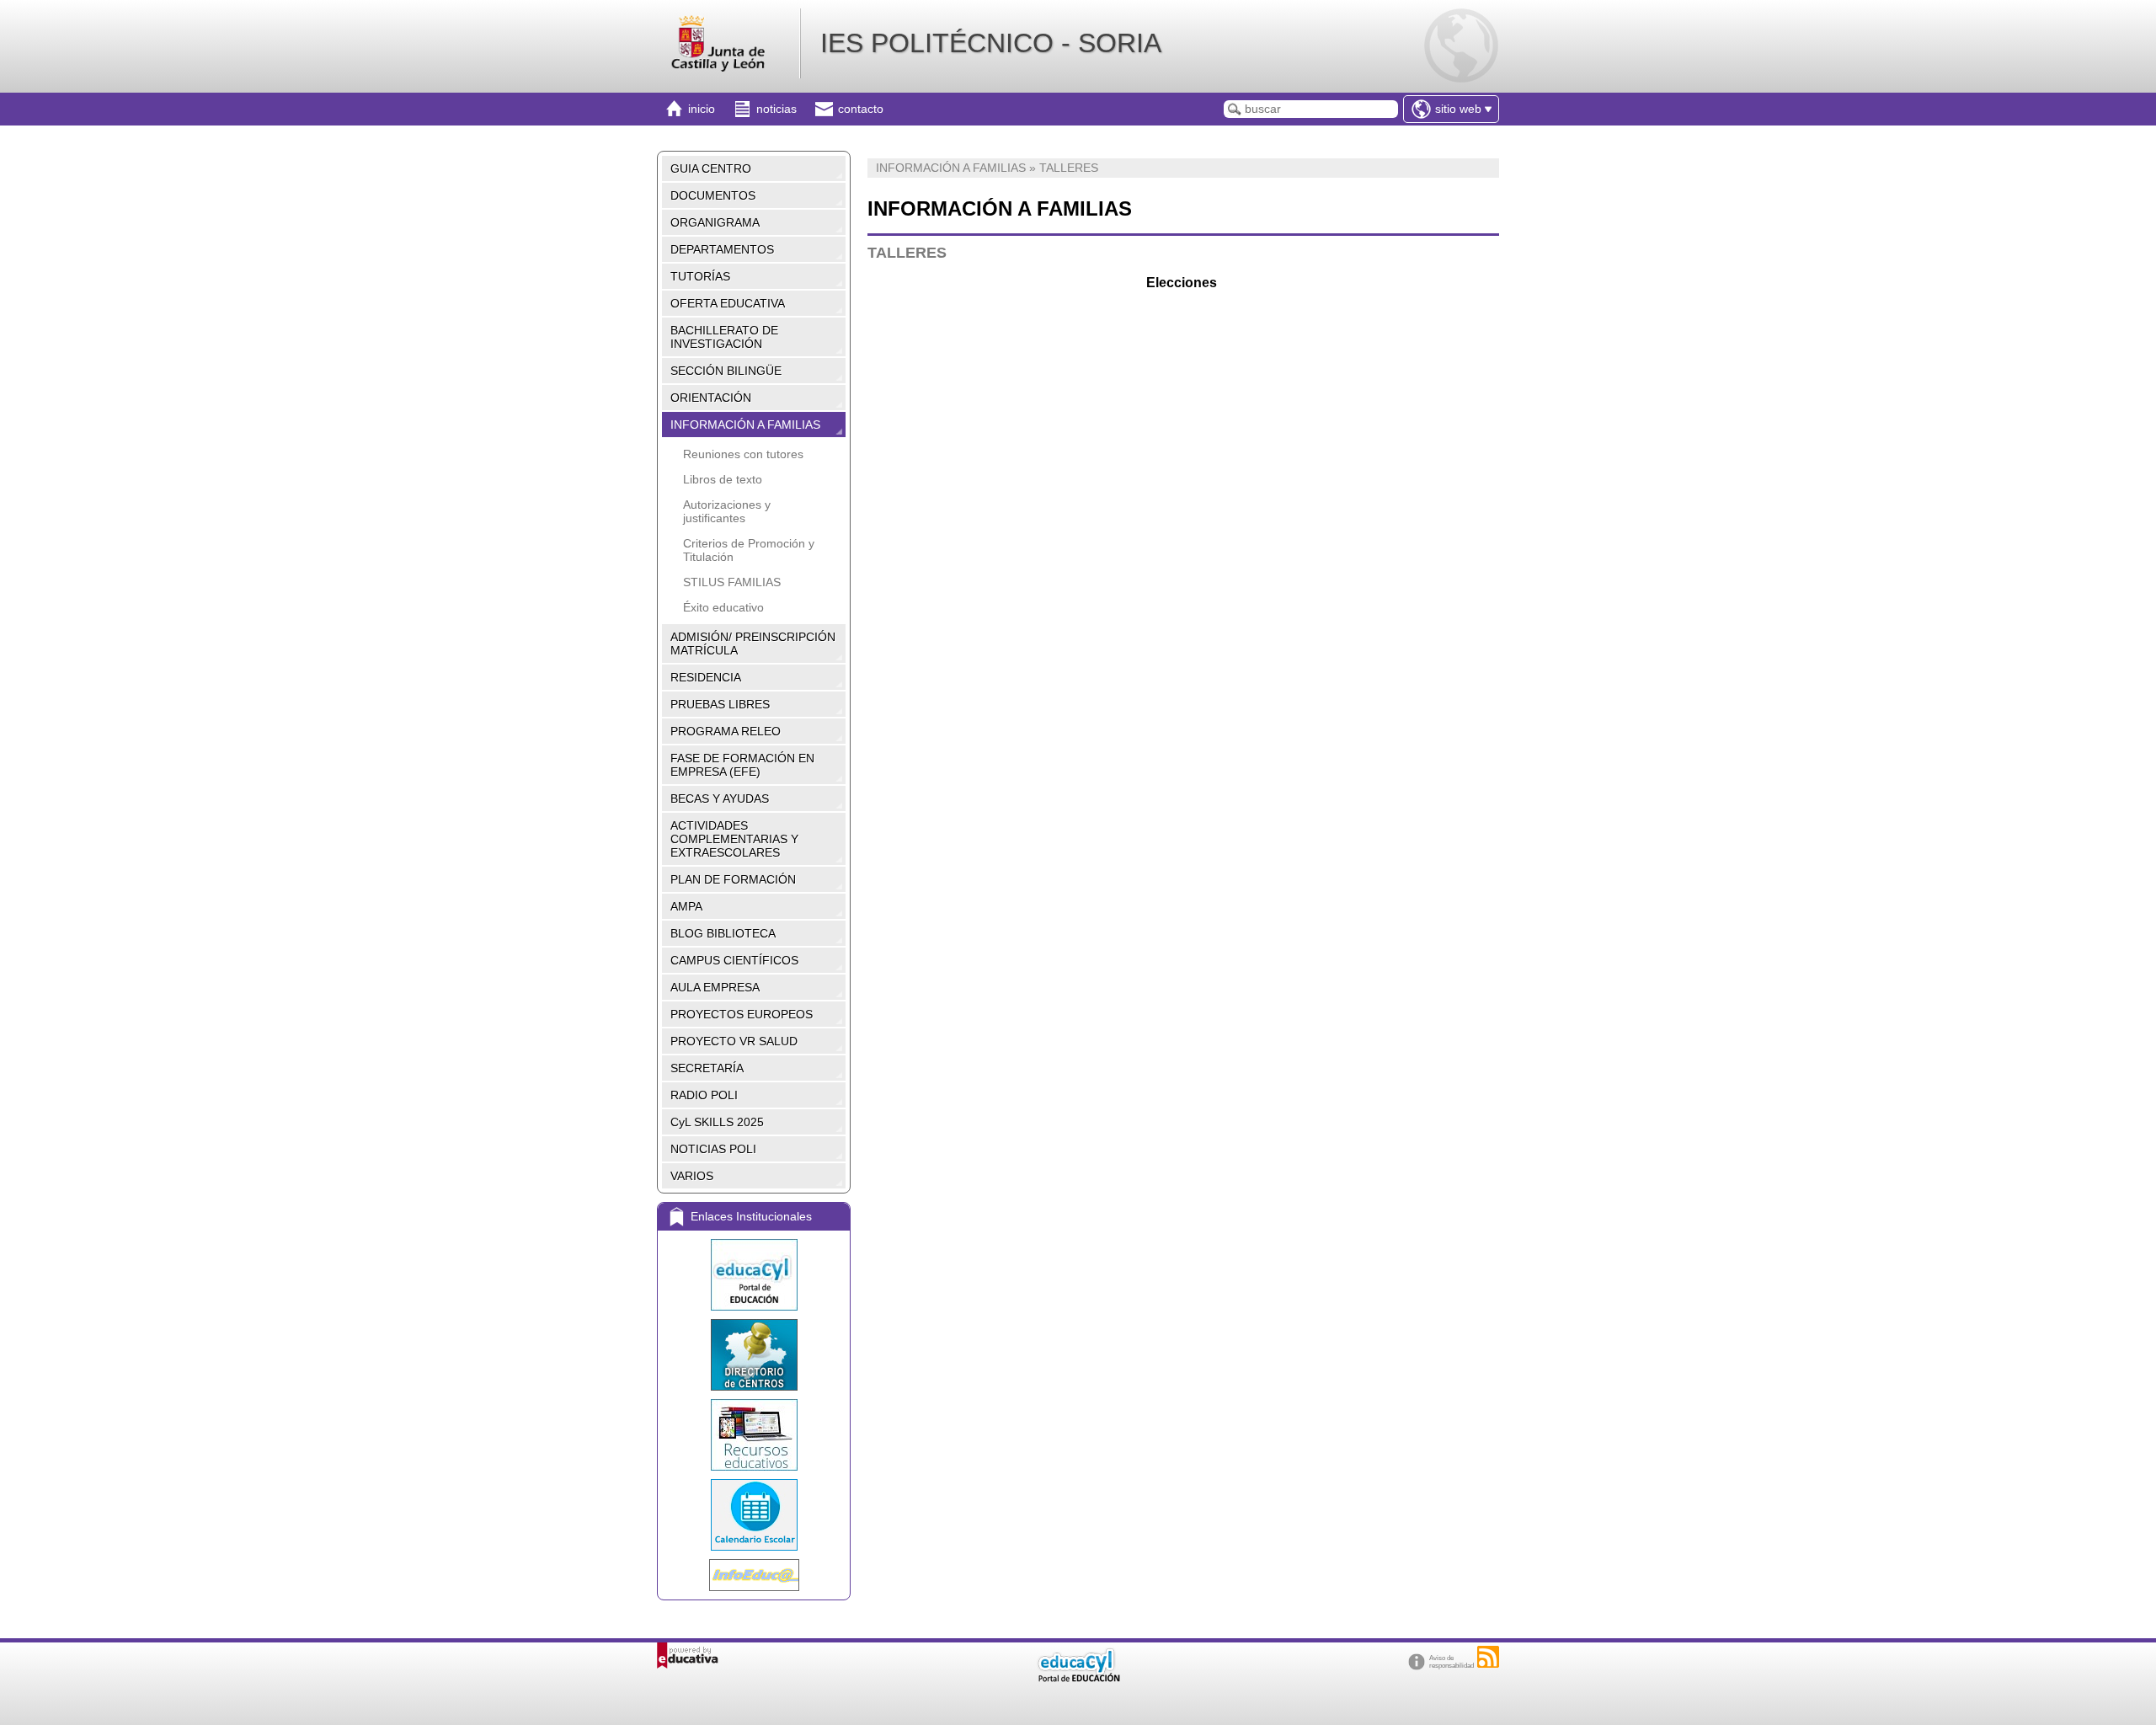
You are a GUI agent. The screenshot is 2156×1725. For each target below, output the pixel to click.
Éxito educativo (723, 607)
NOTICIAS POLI (713, 1149)
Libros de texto (723, 479)
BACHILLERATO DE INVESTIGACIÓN (724, 337)
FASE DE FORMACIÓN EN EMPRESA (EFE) (742, 765)
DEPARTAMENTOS (722, 249)
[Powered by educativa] (688, 1656)
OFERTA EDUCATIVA (728, 303)
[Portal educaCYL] (754, 1275)
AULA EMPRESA (715, 987)
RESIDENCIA (706, 677)
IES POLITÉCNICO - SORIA (991, 43)
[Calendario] (754, 1515)
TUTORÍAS (700, 276)
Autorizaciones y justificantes (727, 511)
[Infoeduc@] (754, 1575)
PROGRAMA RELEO (726, 731)
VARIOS (692, 1176)
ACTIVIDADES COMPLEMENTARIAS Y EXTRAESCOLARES (734, 839)
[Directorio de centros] (754, 1355)
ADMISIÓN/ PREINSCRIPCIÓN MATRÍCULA (753, 644)
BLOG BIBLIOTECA (723, 933)
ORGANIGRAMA (715, 222)
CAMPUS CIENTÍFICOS (734, 960)
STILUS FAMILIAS (732, 582)
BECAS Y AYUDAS (720, 798)
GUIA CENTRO (711, 168)
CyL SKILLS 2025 (717, 1122)
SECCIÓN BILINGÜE (726, 371)
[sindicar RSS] (1488, 1657)
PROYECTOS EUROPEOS (742, 1014)
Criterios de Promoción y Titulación (749, 550)
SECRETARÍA (707, 1068)
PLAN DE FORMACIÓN (733, 879)
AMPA (686, 906)
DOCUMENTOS (713, 195)
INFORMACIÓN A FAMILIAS (745, 425)
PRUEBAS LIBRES (720, 704)
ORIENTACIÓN (711, 398)
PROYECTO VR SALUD (734, 1041)
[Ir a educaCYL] (1078, 1678)
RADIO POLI (704, 1095)
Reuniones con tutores (743, 454)
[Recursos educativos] (754, 1435)
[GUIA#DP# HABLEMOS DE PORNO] (869, 397)
